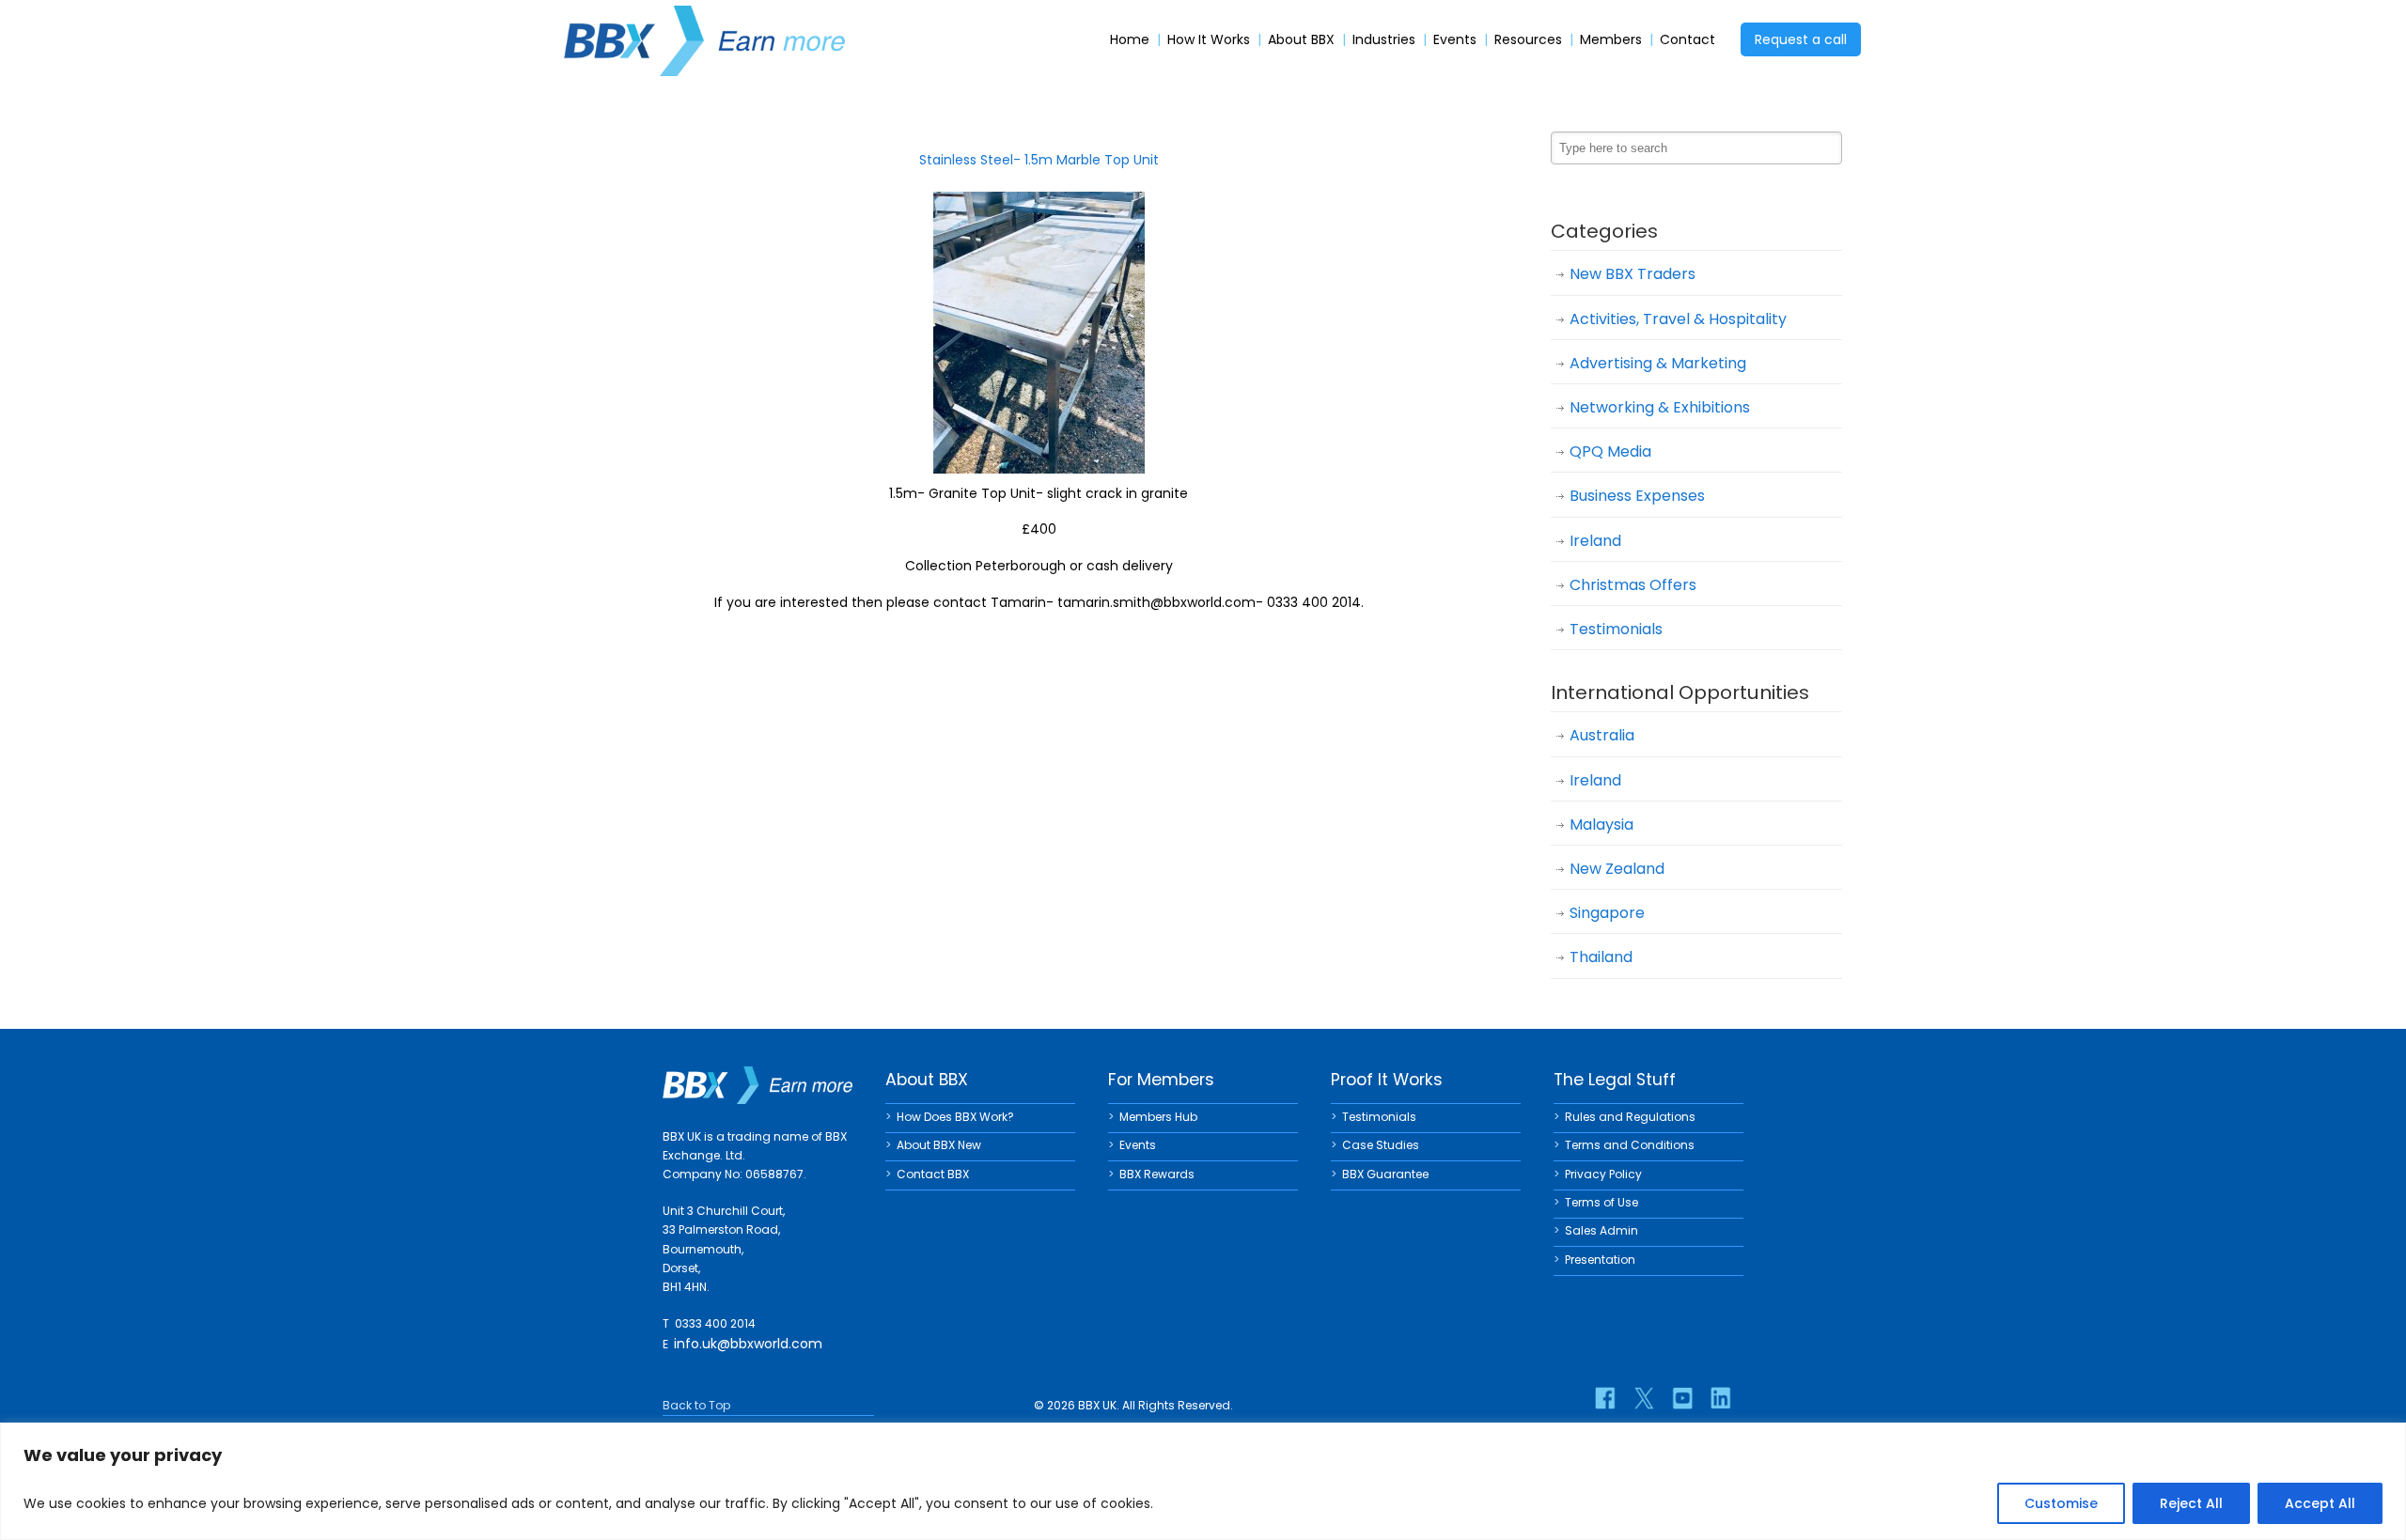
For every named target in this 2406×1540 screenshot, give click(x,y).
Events (1455, 40)
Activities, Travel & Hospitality (1678, 319)
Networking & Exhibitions (1660, 407)
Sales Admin (1601, 1230)
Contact (1687, 40)
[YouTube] (1682, 1398)
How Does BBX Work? (955, 1117)
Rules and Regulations (1630, 1117)
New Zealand (1617, 869)
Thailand (1601, 957)
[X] (1644, 1398)
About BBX (1301, 40)
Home (1130, 40)
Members (1611, 40)
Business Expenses (1637, 496)
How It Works (1209, 40)
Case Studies (1381, 1145)
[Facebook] (1605, 1398)
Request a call (1801, 39)
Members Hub (1158, 1117)
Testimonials (1616, 629)
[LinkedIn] (1721, 1398)
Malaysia (1601, 824)
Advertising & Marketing (1658, 363)
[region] (1203, 1481)
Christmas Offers (1633, 585)
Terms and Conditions (1630, 1145)
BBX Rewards (1157, 1174)
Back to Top (696, 1405)
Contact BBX (933, 1174)
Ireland (1595, 541)
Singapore (1607, 913)
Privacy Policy (1603, 1174)
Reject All (2191, 1503)
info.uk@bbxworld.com (748, 1344)
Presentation (1600, 1260)
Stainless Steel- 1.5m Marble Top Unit (1039, 160)
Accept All (2320, 1503)
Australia (1602, 735)
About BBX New (939, 1145)
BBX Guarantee (1385, 1174)
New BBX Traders (1633, 274)
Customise (2061, 1503)
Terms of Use (1601, 1202)
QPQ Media (1610, 451)
